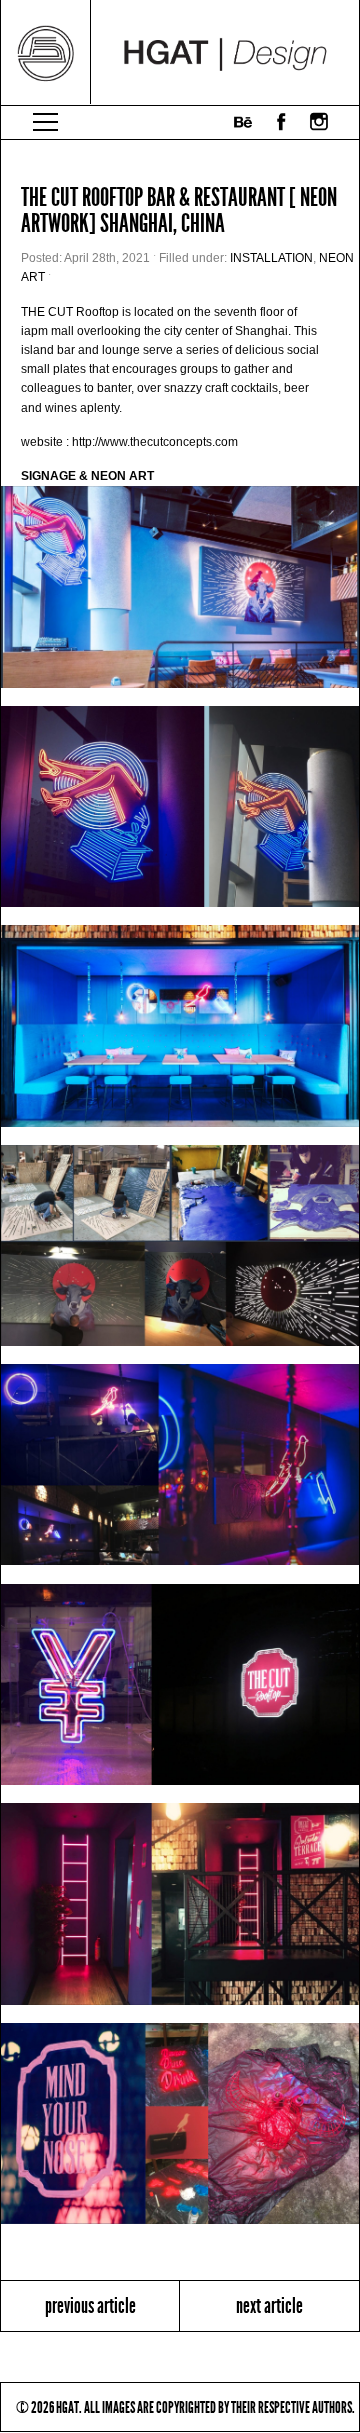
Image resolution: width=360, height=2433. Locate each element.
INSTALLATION (271, 258)
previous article (90, 2305)
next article (269, 2305)
